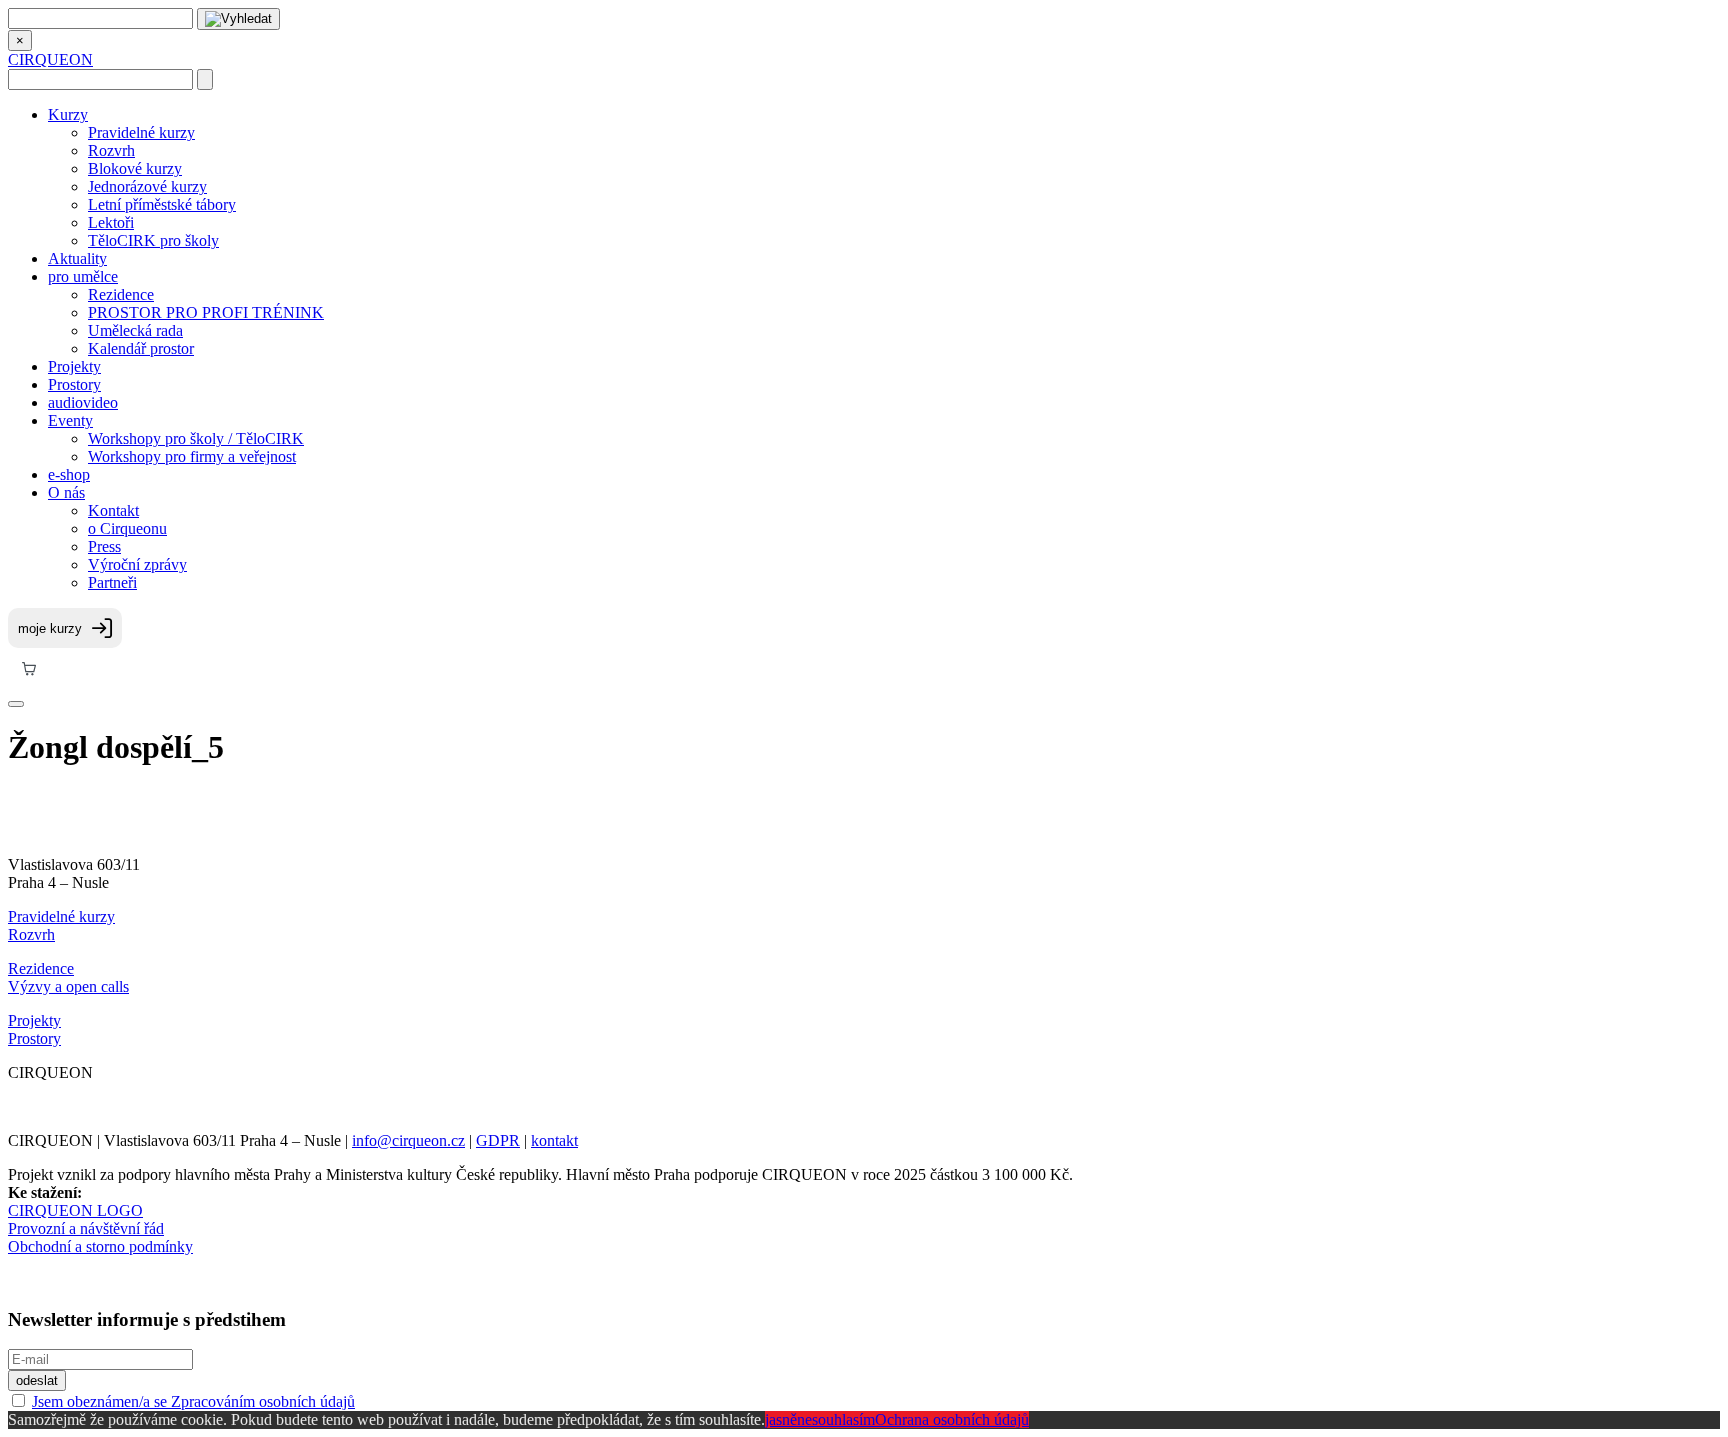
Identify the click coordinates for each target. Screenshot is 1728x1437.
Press (104, 546)
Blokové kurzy (135, 168)
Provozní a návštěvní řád (86, 1228)
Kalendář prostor (141, 348)
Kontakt (113, 510)
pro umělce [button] (83, 276)
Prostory (74, 384)
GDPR (498, 1140)
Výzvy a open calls (68, 986)
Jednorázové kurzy (147, 186)
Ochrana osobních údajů (952, 1419)
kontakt (554, 1140)
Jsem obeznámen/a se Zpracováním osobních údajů (193, 1401)
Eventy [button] (70, 420)
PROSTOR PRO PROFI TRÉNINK (206, 312)
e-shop (69, 474)
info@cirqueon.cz (408, 1140)
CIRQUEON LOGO (75, 1210)
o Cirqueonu (127, 528)
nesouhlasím (836, 1419)
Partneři (112, 582)
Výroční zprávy (137, 564)
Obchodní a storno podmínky (100, 1246)
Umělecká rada (135, 330)
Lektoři (111, 222)
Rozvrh (111, 150)
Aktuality (77, 258)
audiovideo (83, 402)
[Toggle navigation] (16, 704)
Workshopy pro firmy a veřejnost (192, 456)
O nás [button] (66, 492)
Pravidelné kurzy (141, 132)
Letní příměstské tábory (162, 204)
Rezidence (121, 294)
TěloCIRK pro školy (153, 240)
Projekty (74, 366)
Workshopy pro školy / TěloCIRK (196, 438)
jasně (781, 1419)
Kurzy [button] (68, 114)
